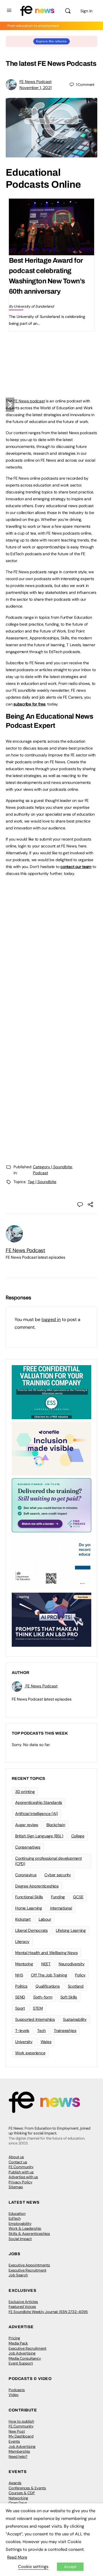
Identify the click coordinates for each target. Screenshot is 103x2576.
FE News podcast (29, 401)
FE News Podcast (35, 82)
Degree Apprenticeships (37, 1886)
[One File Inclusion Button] (51, 1448)
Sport (20, 2008)
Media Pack (18, 2343)
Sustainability (75, 2019)
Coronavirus (26, 1875)
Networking (18, 2498)
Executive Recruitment (27, 2270)
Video (14, 2395)
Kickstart (23, 1919)
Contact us (18, 2162)
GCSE (78, 1897)
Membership (19, 2451)
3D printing (25, 1792)
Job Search (18, 2275)
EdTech (15, 2218)
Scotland (76, 1986)
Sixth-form (43, 1997)
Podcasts (17, 2390)
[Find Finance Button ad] (51, 1505)
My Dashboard (21, 2436)
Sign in (86, 11)
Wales (46, 2042)
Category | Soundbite (53, 1167)
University (24, 2042)
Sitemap (16, 2187)
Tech (41, 2031)
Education (17, 2214)
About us (16, 2157)
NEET (46, 1964)
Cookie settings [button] (33, 2567)
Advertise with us (23, 2177)
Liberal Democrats (31, 1930)
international (61, 1908)
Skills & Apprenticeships (29, 2234)
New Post (17, 2431)
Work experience (30, 2053)
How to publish (21, 2421)
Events (14, 2441)
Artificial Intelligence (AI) (36, 1814)
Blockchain (56, 1825)
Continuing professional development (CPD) (48, 1861)
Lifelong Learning (71, 1930)
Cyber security (58, 1875)
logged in (51, 1319)
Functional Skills (29, 1897)
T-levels (22, 2031)
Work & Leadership (25, 2228)
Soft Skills (69, 1997)
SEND (20, 1997)
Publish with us (21, 2172)
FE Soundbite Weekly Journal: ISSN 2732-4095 (48, 2312)
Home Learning (29, 1908)
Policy (80, 1975)
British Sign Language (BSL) (39, 1836)
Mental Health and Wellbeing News (46, 1953)
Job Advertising (22, 2353)
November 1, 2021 (35, 88)
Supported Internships (35, 2019)
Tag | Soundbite (42, 1182)
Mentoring (24, 1964)
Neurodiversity (72, 1964)
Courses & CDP (22, 2493)
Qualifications (48, 1986)
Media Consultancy (25, 2358)
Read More (17, 2557)
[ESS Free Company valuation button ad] (51, 1392)
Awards (15, 2483)
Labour (45, 1919)
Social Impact (20, 2239)
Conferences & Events (27, 2488)
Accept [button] (70, 2567)
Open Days (18, 2503)
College (78, 1836)
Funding (58, 1897)
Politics (21, 1986)
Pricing (14, 2338)
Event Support (21, 2363)
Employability (20, 2224)
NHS (19, 1975)
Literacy (22, 1942)
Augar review (27, 1825)
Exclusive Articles (23, 2302)
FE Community (21, 2167)
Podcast (40, 1173)
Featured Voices (22, 2307)
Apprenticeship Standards (39, 1802)
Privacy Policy (20, 2182)
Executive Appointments (29, 2265)
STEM (38, 2008)
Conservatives (28, 1847)
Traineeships (65, 2031)
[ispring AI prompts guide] (51, 1619)
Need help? (18, 2457)
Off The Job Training (49, 1975)
